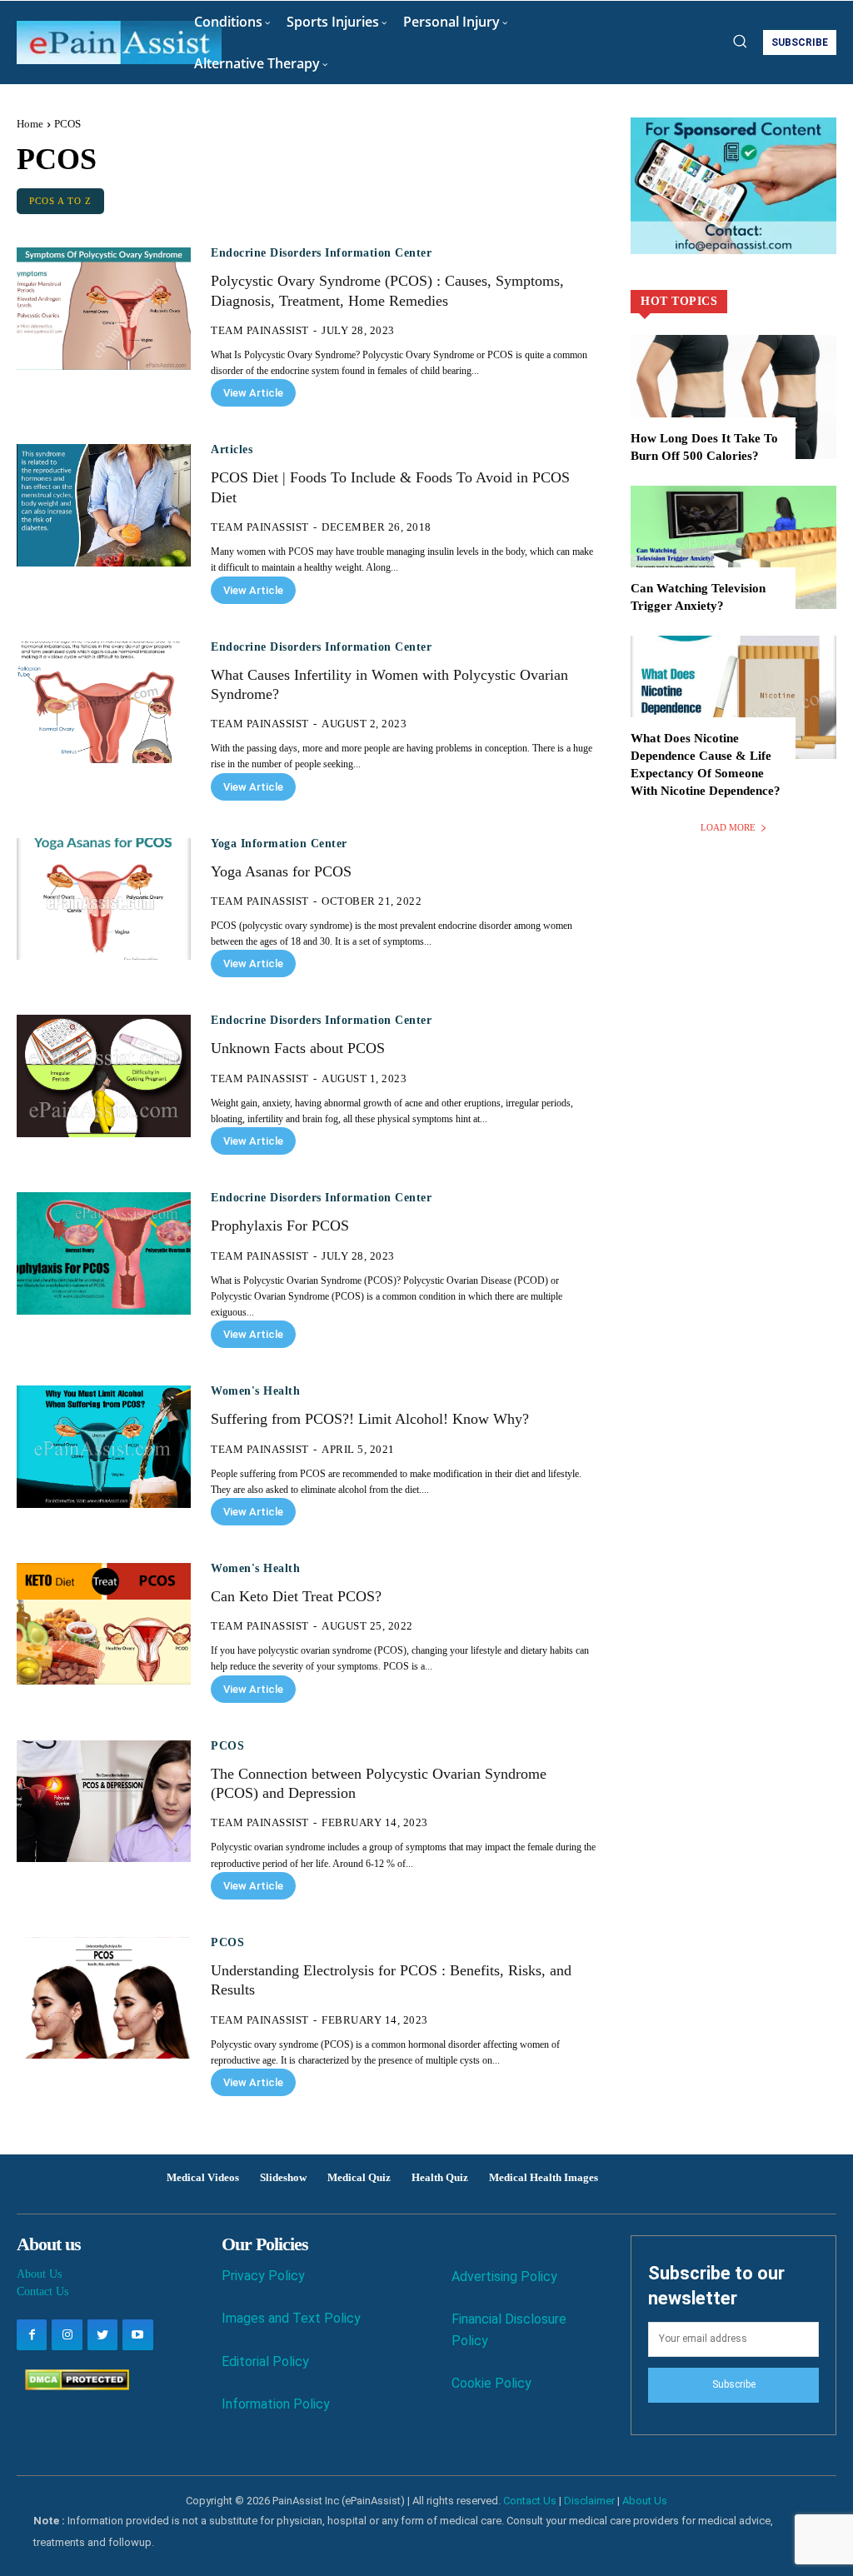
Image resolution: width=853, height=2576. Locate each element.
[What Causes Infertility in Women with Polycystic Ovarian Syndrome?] (104, 702)
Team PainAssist (260, 330)
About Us (39, 2274)
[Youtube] (137, 2334)
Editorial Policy (265, 2361)
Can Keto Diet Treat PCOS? (296, 1596)
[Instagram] (67, 2334)
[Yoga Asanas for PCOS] (104, 899)
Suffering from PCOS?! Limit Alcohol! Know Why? (370, 1419)
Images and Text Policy (291, 2318)
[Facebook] (32, 2334)
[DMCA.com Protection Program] (73, 2386)
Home (30, 124)
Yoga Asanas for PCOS (281, 871)
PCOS (227, 1746)
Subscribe (734, 2384)
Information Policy (276, 2404)
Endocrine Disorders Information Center (321, 253)
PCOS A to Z (60, 201)
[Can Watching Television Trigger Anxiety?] (733, 547)
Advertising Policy (504, 2276)
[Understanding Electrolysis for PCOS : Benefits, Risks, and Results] (104, 1998)
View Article (253, 393)
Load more (728, 827)
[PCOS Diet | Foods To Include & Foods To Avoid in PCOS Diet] (104, 505)
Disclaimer (589, 2501)
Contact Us (42, 2291)
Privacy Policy (263, 2276)
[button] (740, 41)
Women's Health (255, 1391)
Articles (232, 450)
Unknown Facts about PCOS (298, 1048)
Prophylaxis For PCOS (280, 1226)
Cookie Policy (491, 2383)
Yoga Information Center (279, 844)
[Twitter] (102, 2334)
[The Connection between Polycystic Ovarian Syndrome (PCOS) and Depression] (104, 1801)
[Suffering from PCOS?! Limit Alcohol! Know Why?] (104, 1446)
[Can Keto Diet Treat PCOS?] (104, 1624)
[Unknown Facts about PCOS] (104, 1076)
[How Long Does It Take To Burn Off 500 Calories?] (733, 397)
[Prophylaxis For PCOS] (104, 1253)
